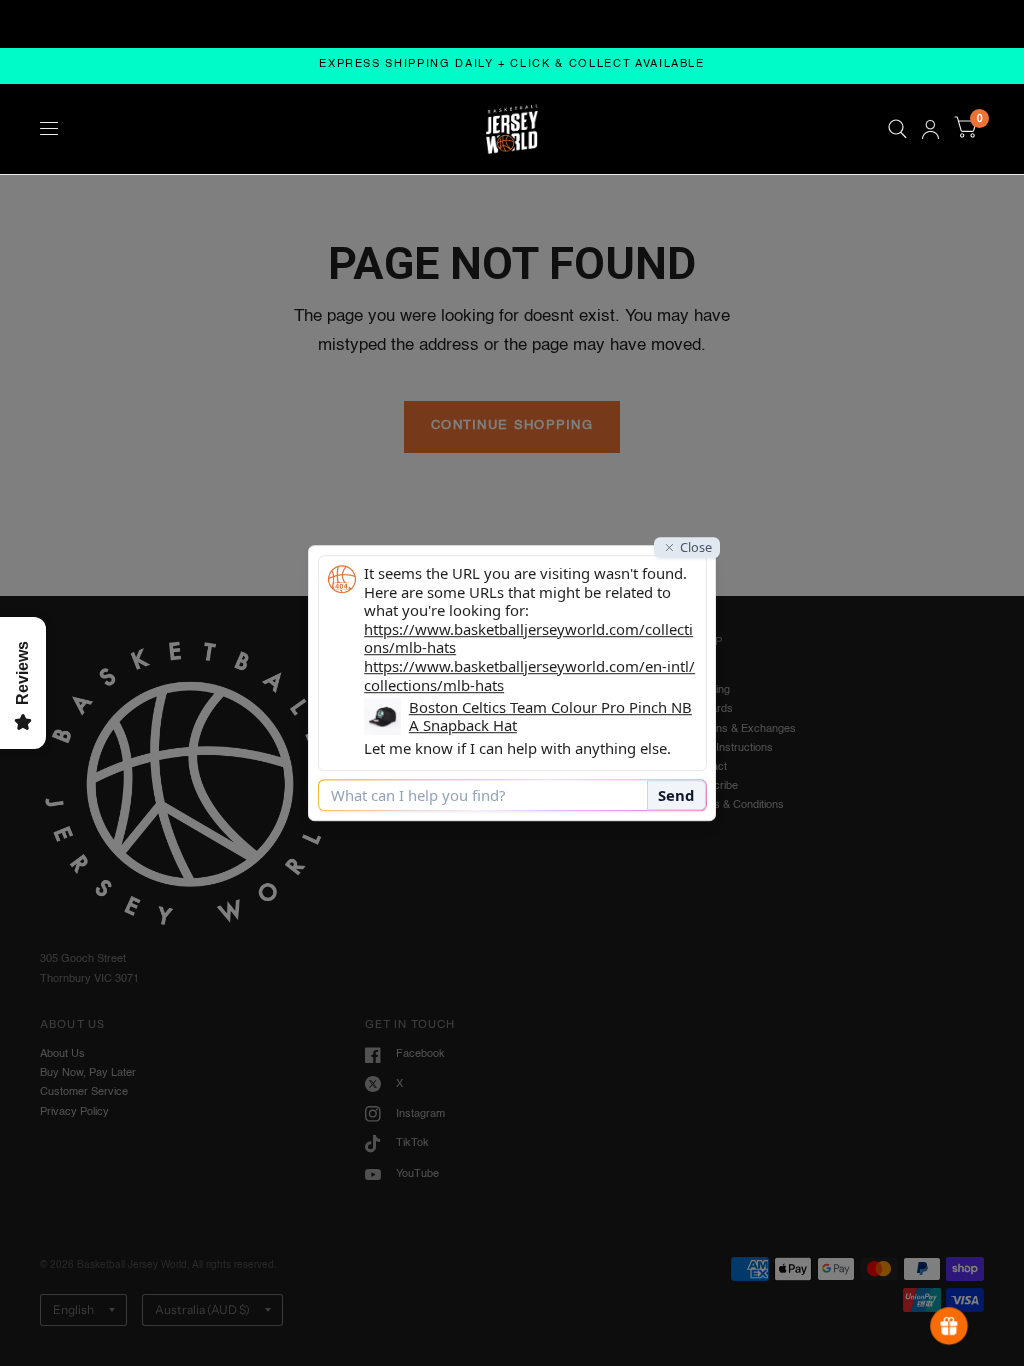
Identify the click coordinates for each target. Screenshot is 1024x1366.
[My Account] (930, 129)
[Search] (897, 129)
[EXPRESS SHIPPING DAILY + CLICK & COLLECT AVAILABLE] (512, 65)
